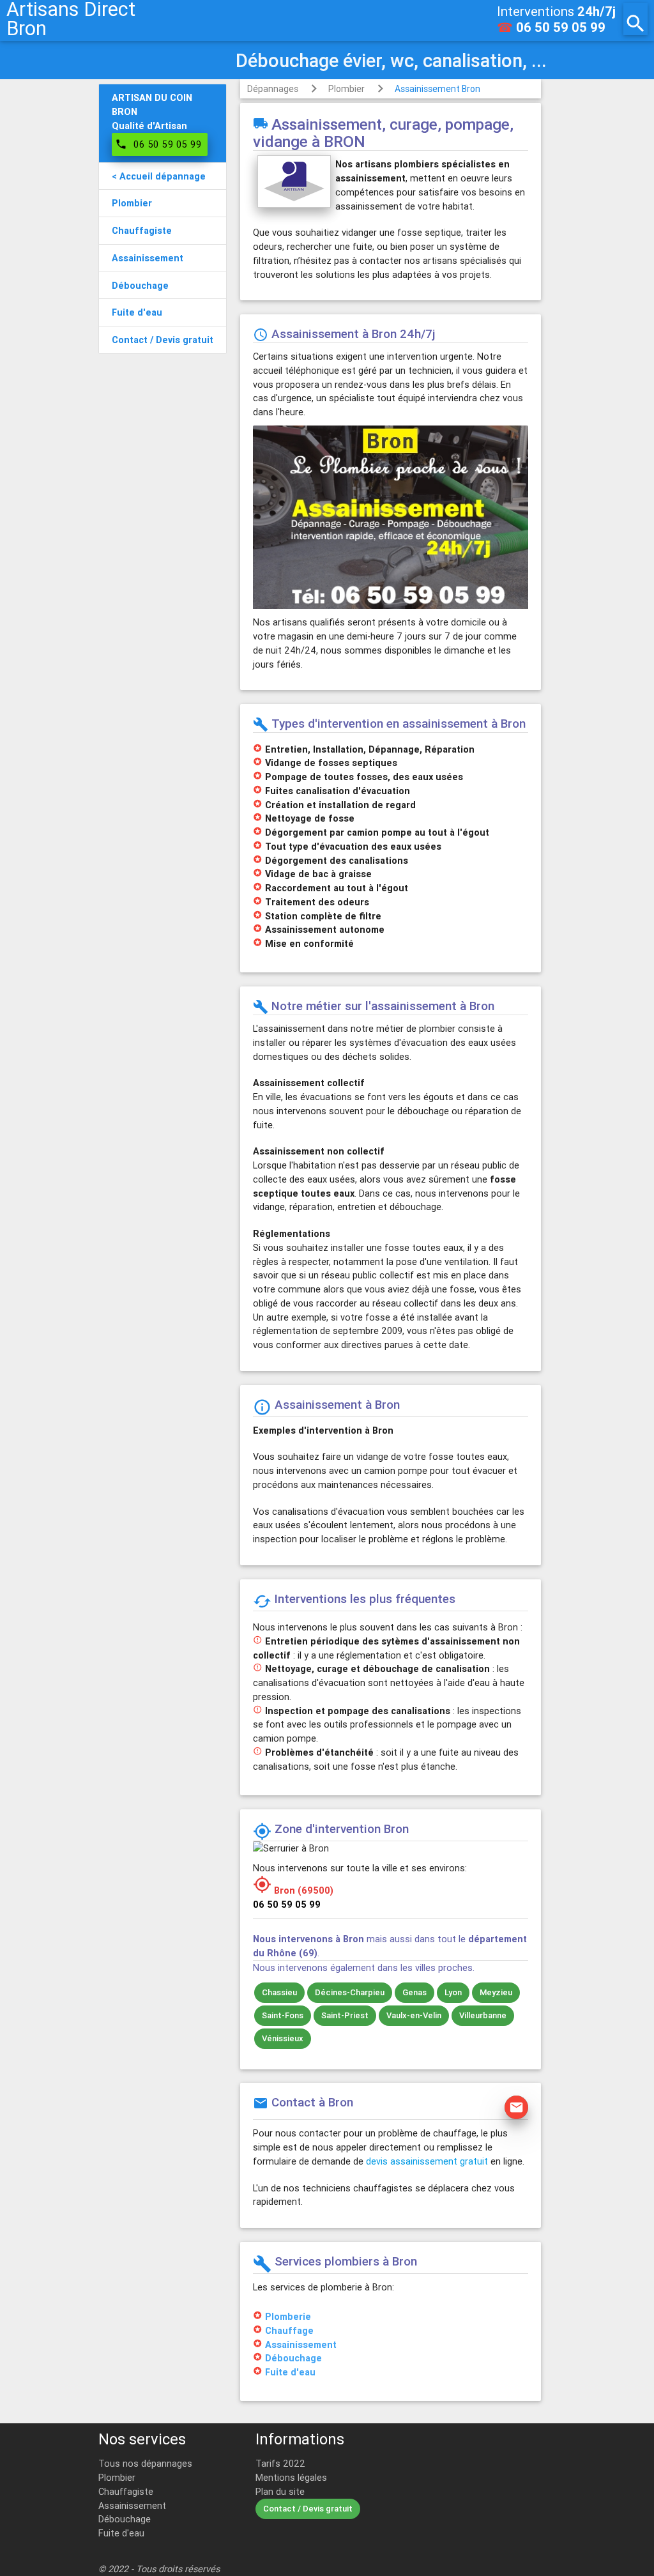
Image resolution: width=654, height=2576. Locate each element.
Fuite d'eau (290, 2372)
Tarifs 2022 (280, 2463)
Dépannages (273, 89)
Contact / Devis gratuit (308, 2509)
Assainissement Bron (437, 89)
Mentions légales (291, 2477)
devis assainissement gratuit (427, 2161)
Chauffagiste (126, 2491)
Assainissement (301, 2344)
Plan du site (280, 2491)
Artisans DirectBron (71, 19)
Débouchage (293, 2358)
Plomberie (288, 2316)
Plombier (346, 89)
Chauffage (289, 2330)
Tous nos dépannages (145, 2463)
